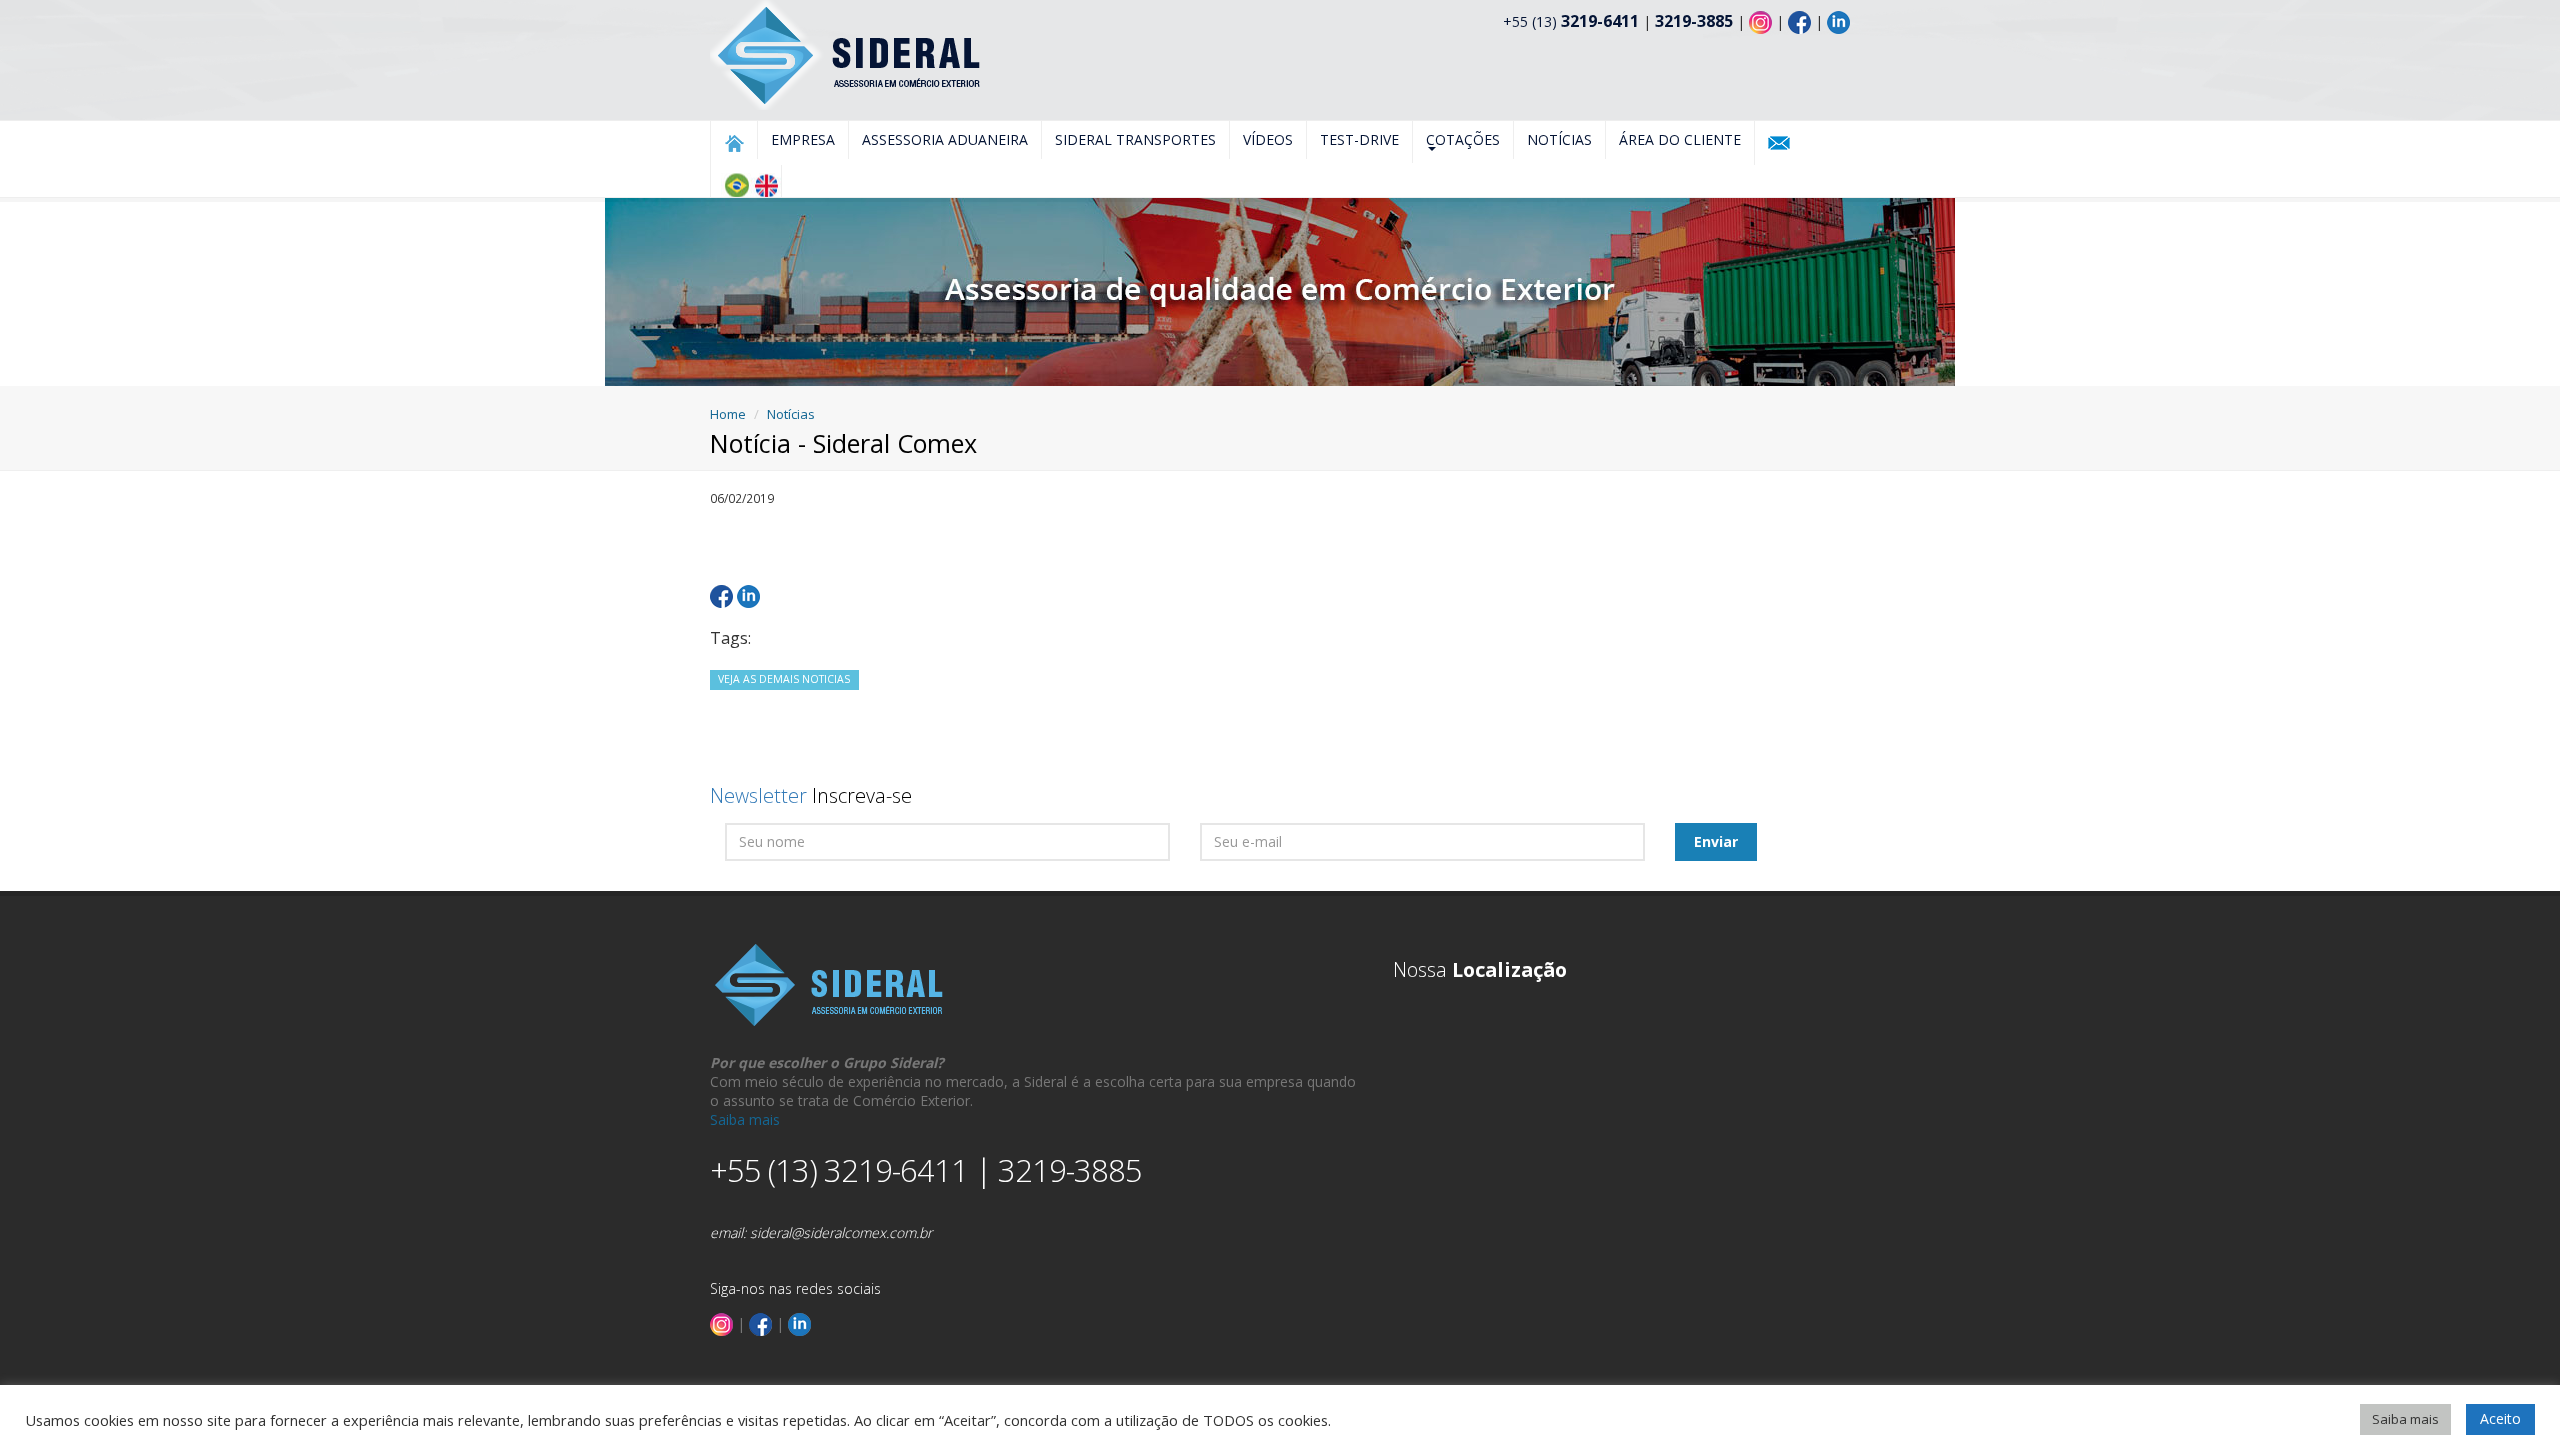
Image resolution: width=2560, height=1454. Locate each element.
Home (728, 414)
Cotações (1463, 139)
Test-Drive (1359, 139)
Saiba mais (745, 1119)
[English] (766, 185)
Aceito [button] (2500, 1418)
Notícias (1559, 139)
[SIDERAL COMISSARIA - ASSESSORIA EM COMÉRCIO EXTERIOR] (847, 53)
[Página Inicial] (734, 143)
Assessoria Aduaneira (945, 139)
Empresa (803, 139)
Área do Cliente (1680, 139)
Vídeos (1268, 139)
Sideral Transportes (1135, 139)
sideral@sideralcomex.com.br (841, 1232)
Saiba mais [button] (2405, 1419)
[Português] (736, 185)
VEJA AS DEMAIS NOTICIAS (784, 679)
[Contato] (1779, 143)
